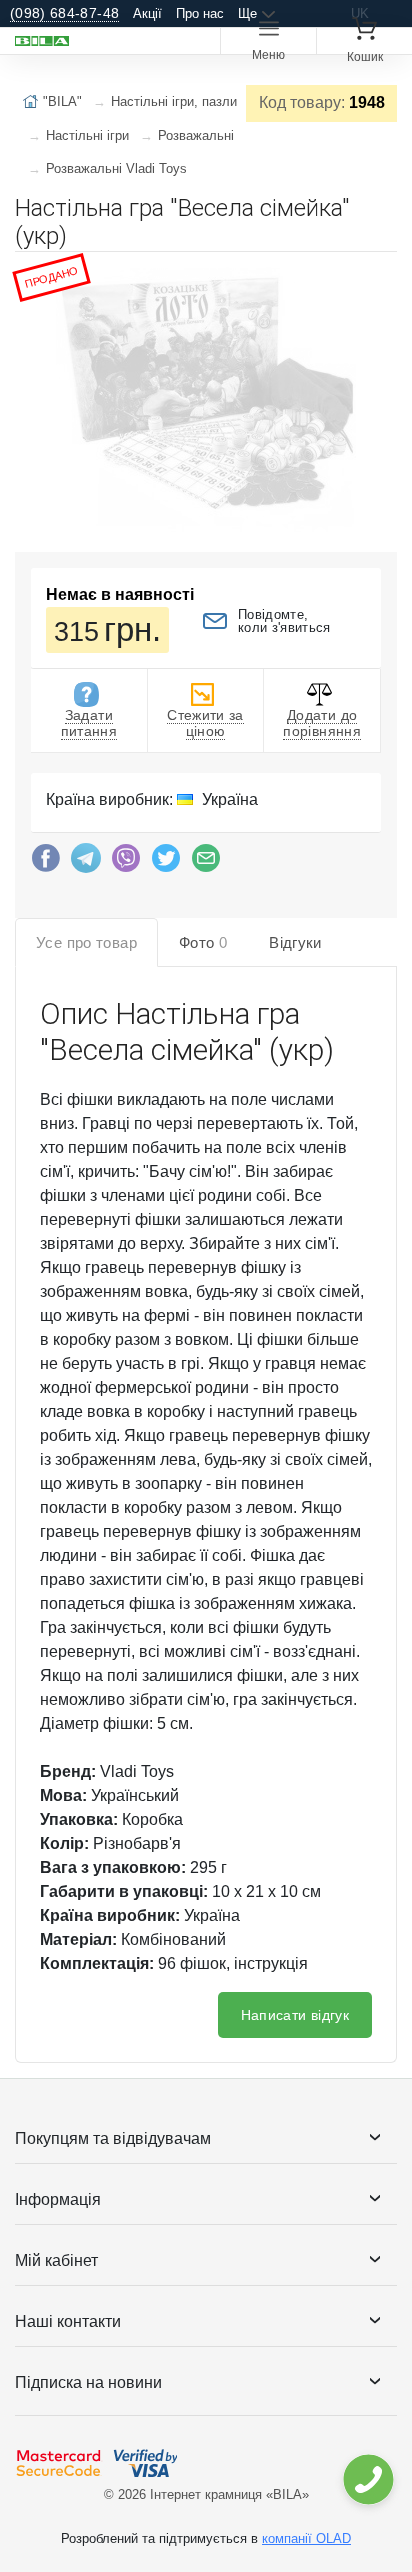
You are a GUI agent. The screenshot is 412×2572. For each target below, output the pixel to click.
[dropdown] (367, 2479)
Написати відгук (295, 2015)
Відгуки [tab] (295, 942)
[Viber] (126, 863)
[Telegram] (86, 863)
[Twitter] (166, 863)
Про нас (200, 13)
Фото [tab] (203, 942)
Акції (147, 13)
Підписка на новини (88, 2382)
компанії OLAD (306, 2538)
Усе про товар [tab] (86, 942)
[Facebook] (46, 863)
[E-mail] (206, 863)
